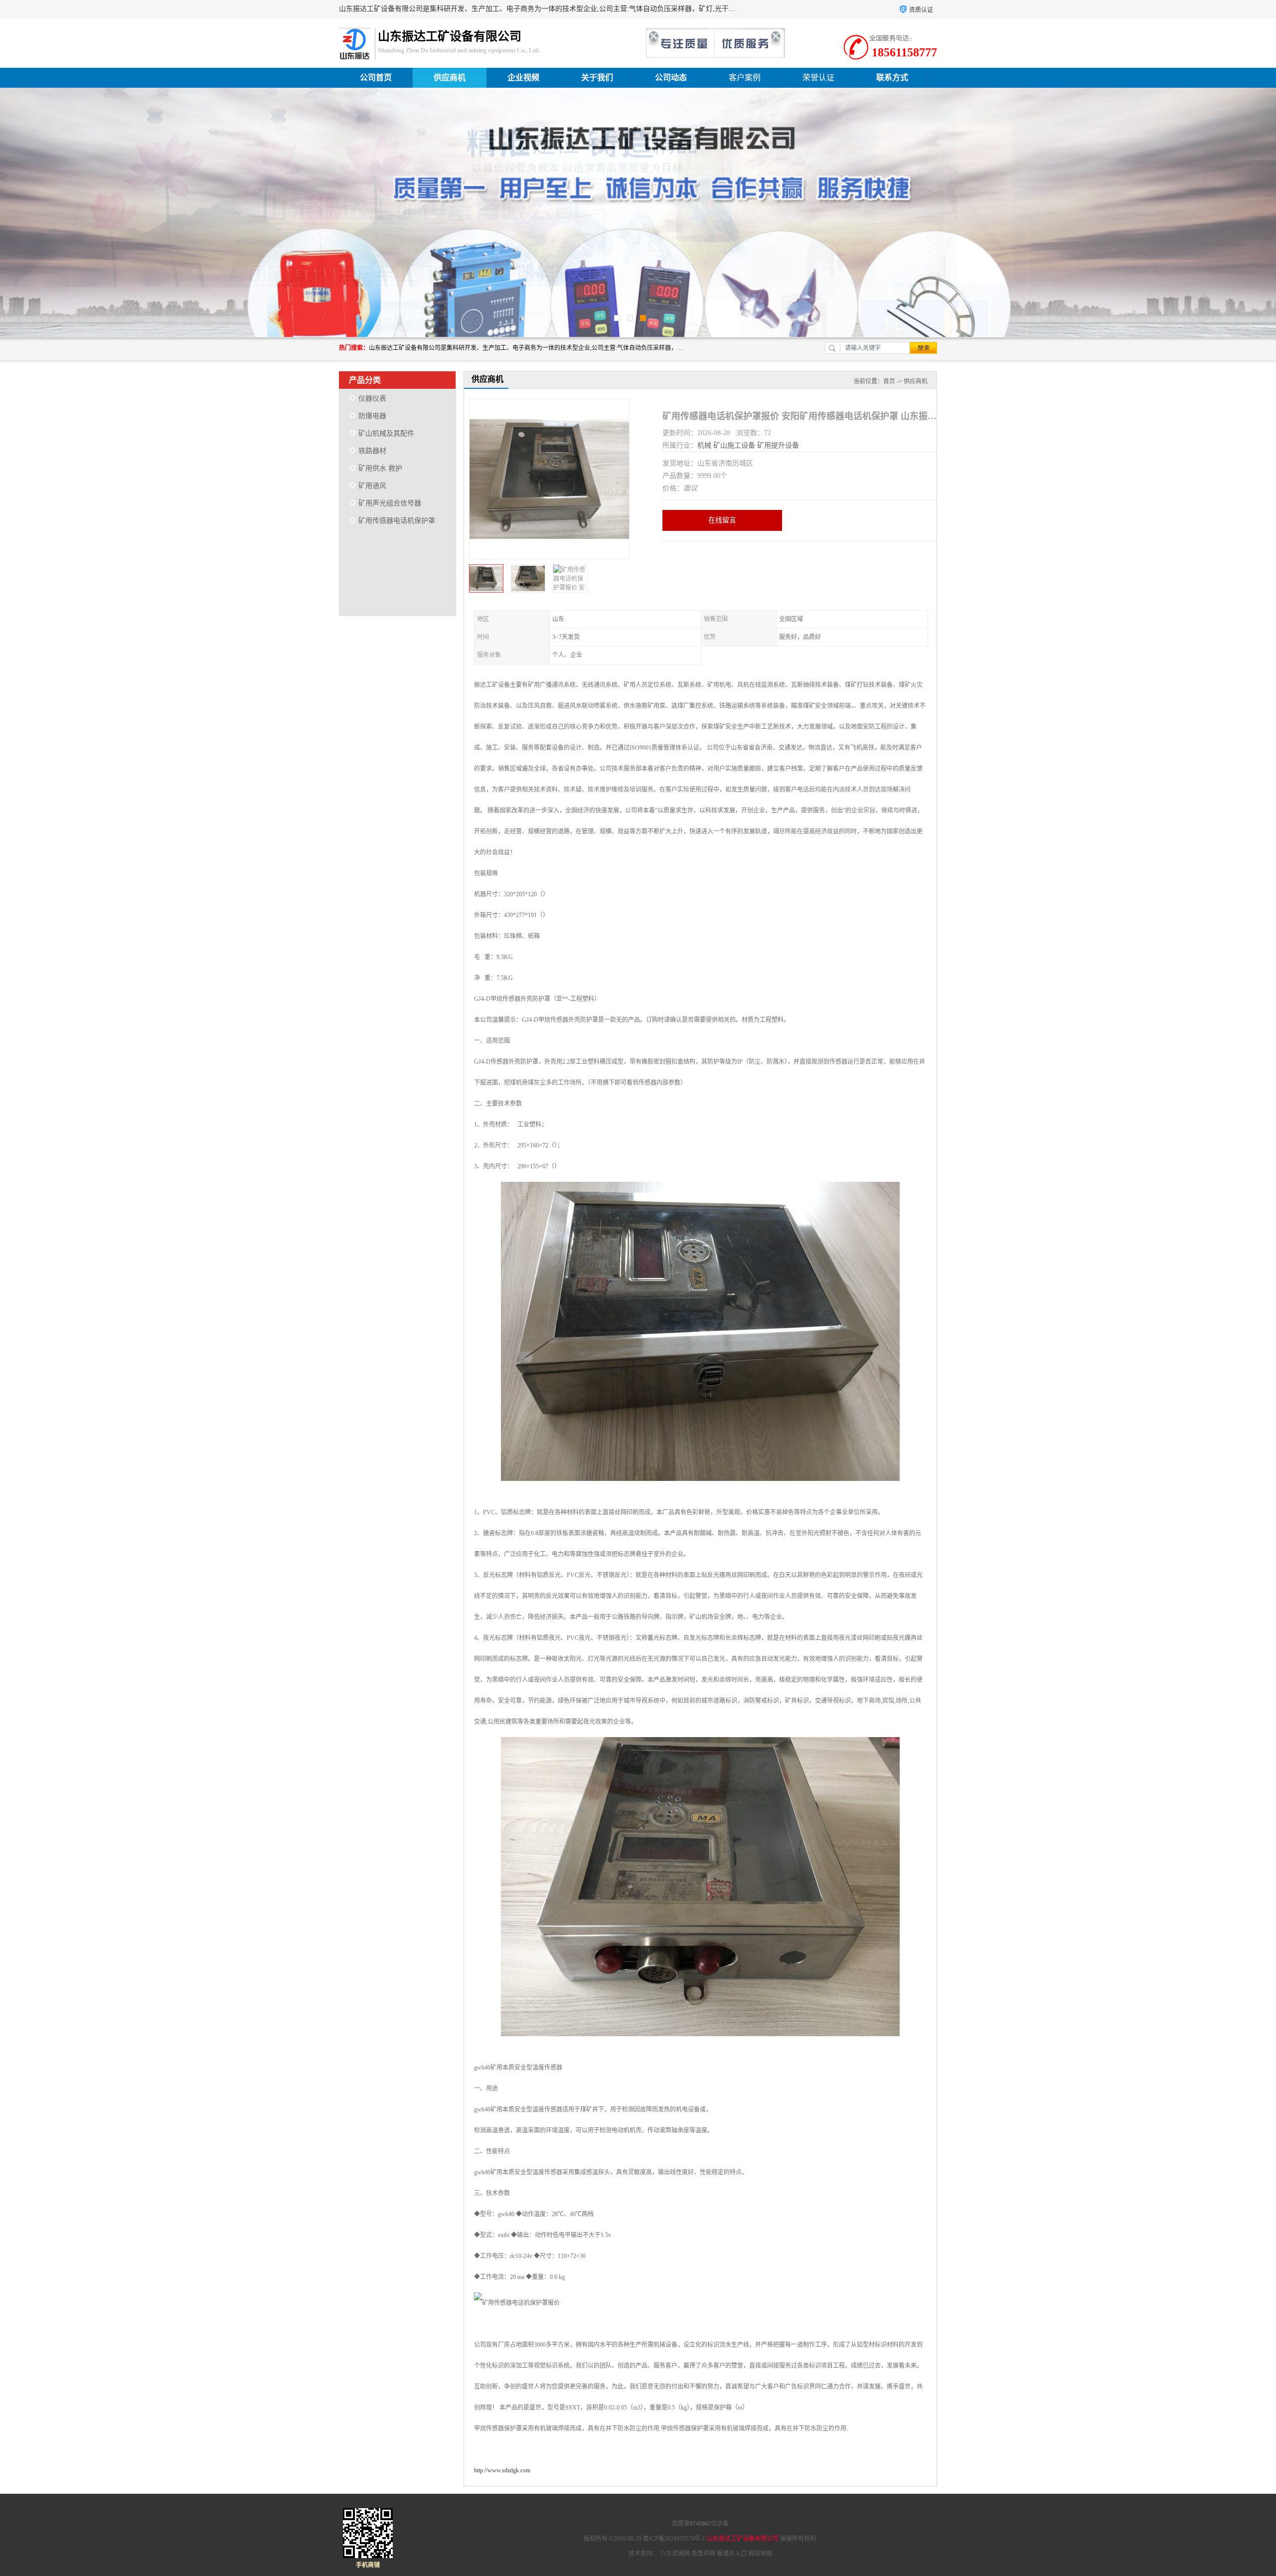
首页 (889, 381)
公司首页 (376, 78)
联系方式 (892, 78)
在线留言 (722, 520)
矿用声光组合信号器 (390, 503)
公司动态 (671, 78)
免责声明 (703, 2554)
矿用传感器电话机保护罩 (397, 521)
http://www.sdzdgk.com (502, 2470)
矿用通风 (372, 486)
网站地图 (760, 2554)
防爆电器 (372, 416)
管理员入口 (732, 2554)
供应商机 (450, 78)
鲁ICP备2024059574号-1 (674, 2539)
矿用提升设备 (778, 445)
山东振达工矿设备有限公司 (743, 2539)
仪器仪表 (372, 399)
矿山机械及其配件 (386, 433)
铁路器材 (372, 451)
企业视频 (523, 78)
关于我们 (597, 78)
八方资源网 (675, 2554)
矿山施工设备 (734, 445)
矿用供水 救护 (380, 468)
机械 (704, 445)
